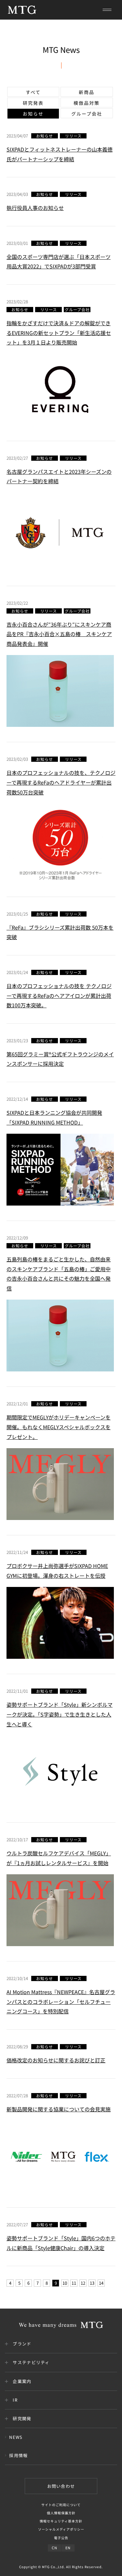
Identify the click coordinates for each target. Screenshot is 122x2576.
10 (65, 2283)
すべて (33, 92)
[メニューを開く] (107, 10)
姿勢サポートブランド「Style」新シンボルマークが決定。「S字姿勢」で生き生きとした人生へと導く (60, 1714)
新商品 (87, 92)
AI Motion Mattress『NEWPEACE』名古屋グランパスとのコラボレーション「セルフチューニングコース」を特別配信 (61, 2001)
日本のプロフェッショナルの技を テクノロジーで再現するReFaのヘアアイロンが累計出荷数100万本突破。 (59, 995)
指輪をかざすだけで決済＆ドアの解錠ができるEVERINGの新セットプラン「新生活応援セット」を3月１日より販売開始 (59, 333)
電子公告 (61, 2538)
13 (92, 2283)
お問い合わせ (61, 2486)
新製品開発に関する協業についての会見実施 (59, 2109)
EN (68, 2548)
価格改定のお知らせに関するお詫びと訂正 (56, 2060)
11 (74, 2283)
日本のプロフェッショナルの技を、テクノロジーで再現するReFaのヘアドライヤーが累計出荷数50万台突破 (61, 782)
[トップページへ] (22, 10)
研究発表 (33, 103)
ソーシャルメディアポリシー (61, 2529)
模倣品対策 (87, 103)
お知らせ (33, 114)
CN (54, 2548)
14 (101, 2283)
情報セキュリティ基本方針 (61, 2521)
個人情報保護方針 (61, 2513)
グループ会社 (87, 114)
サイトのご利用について (61, 2505)
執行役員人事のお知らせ (35, 208)
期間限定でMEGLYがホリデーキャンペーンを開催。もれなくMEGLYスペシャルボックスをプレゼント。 (59, 1427)
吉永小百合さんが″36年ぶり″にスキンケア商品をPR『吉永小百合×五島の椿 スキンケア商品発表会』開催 (59, 634)
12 (83, 2283)
